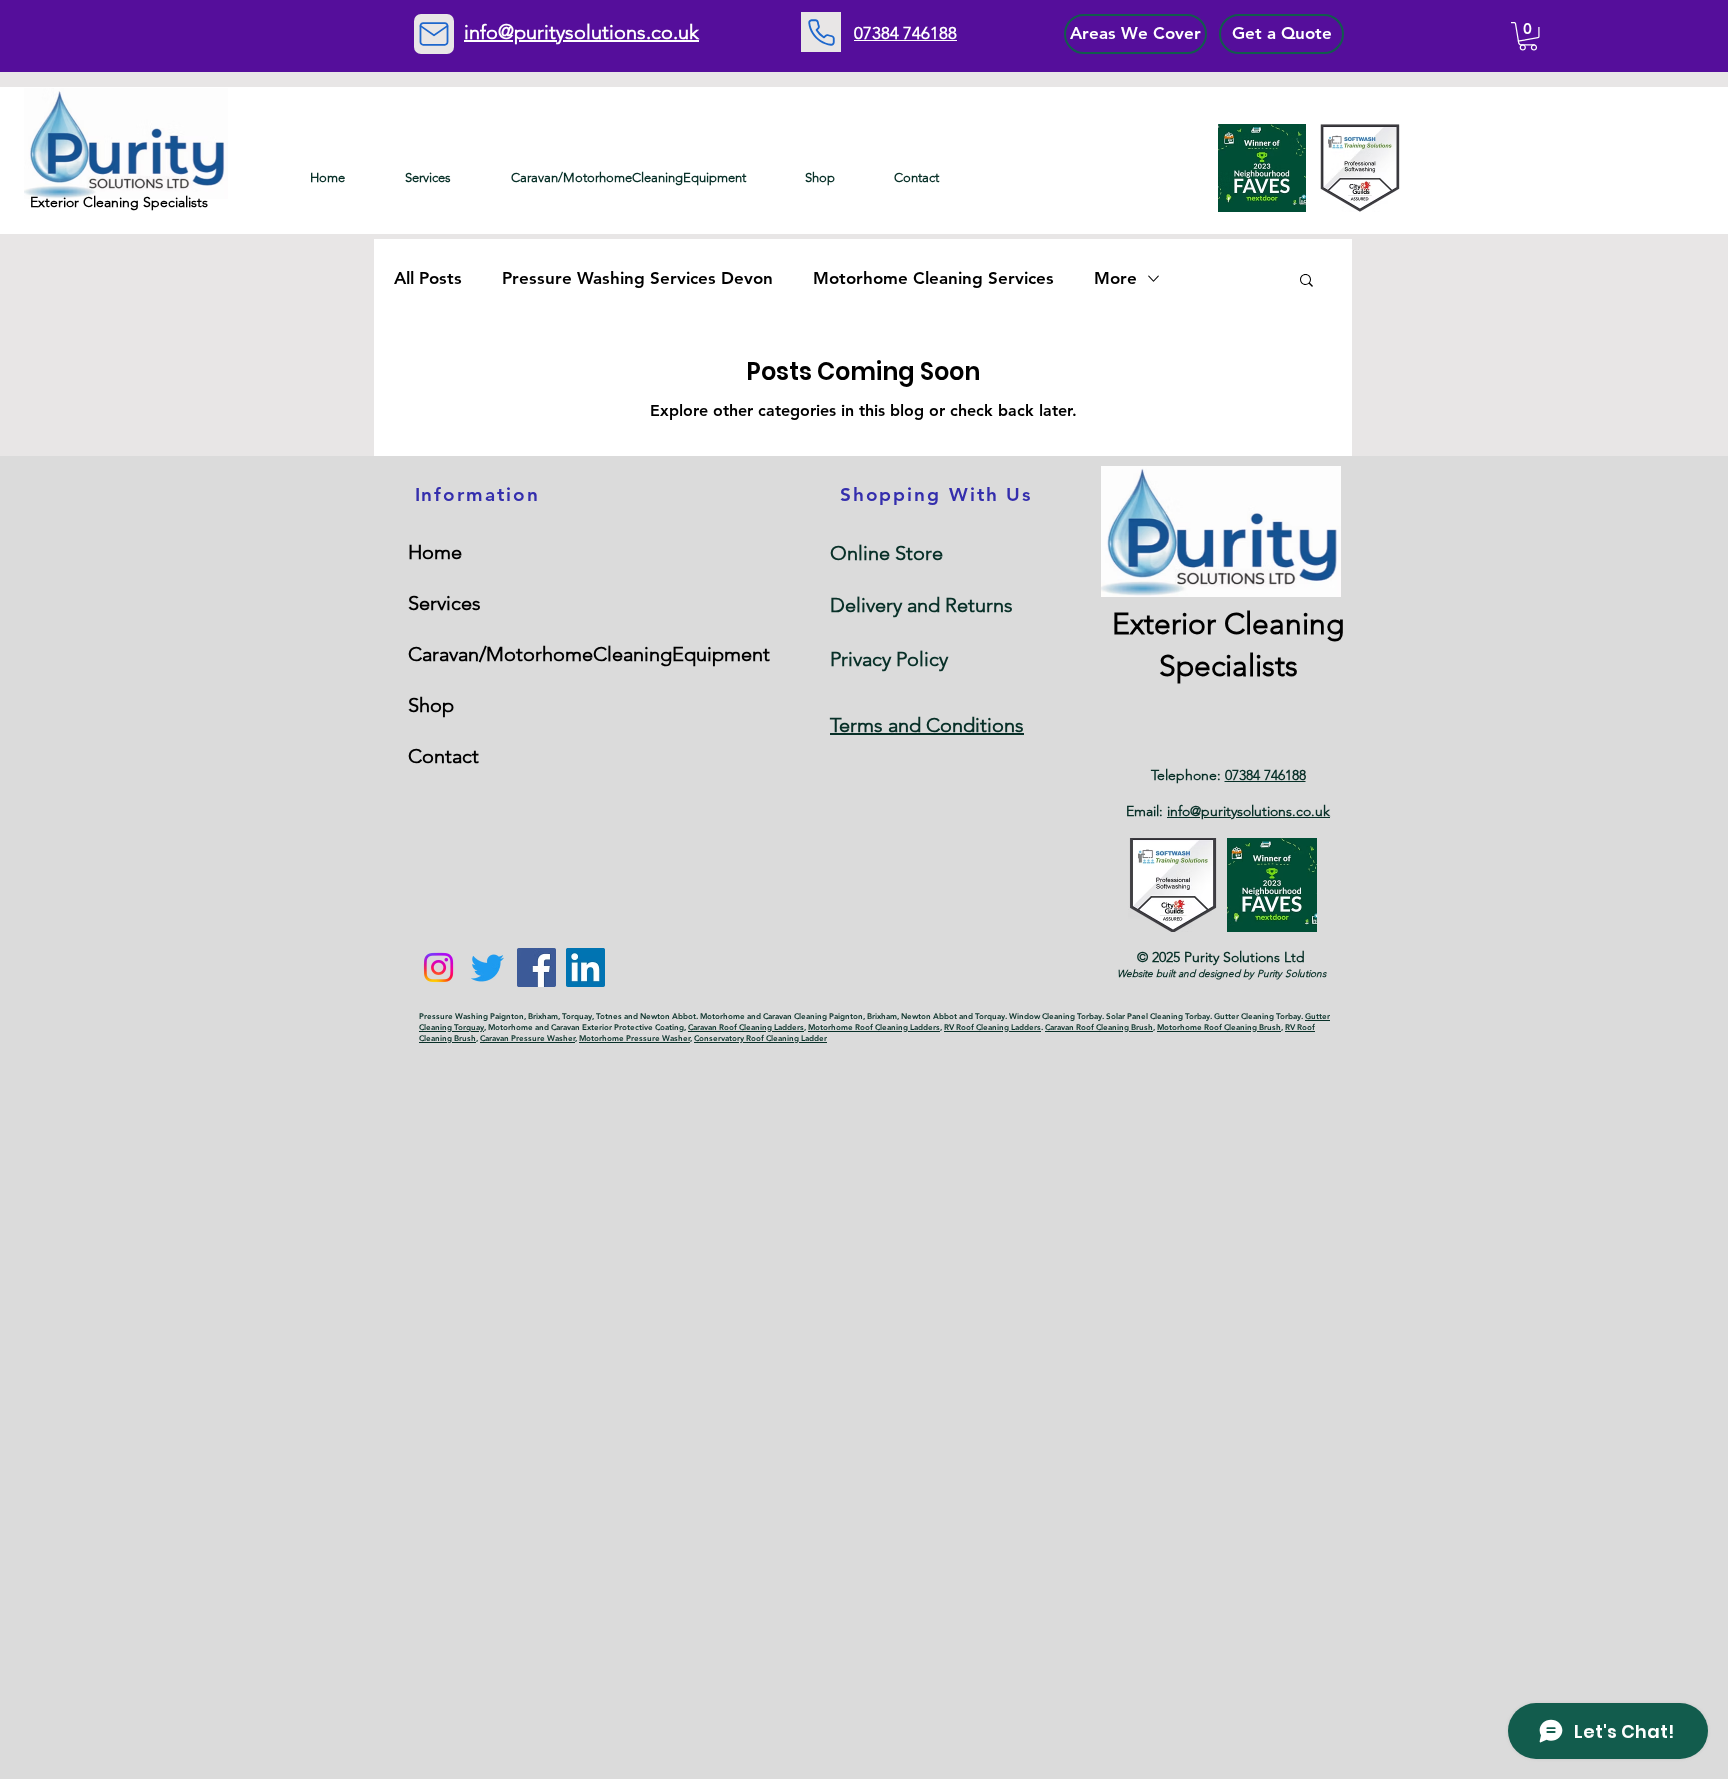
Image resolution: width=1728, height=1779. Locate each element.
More (1115, 278)
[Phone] (821, 32)
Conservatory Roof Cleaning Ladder (760, 1038)
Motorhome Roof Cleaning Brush (1219, 1027)
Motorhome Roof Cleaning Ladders (874, 1027)
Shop (431, 705)
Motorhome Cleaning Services (933, 278)
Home (435, 552)
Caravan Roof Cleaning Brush (1099, 1027)
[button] (1528, 36)
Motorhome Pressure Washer (634, 1038)
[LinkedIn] (585, 967)
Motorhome (723, 1016)
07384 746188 (1265, 775)
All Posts (428, 278)
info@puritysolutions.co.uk (1248, 811)
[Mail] (434, 34)
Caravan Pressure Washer (527, 1038)
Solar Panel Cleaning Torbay (1158, 1016)
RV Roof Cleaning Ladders (992, 1027)
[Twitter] (487, 967)
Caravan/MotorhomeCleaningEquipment (501, 654)
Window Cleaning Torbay (1055, 1016)
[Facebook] (536, 967)
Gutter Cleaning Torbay (1257, 1016)
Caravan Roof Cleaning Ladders (746, 1027)
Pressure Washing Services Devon (637, 278)
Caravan (778, 1016)
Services (444, 603)
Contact (443, 756)
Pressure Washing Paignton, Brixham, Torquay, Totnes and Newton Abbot (557, 1016)
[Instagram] (438, 967)
